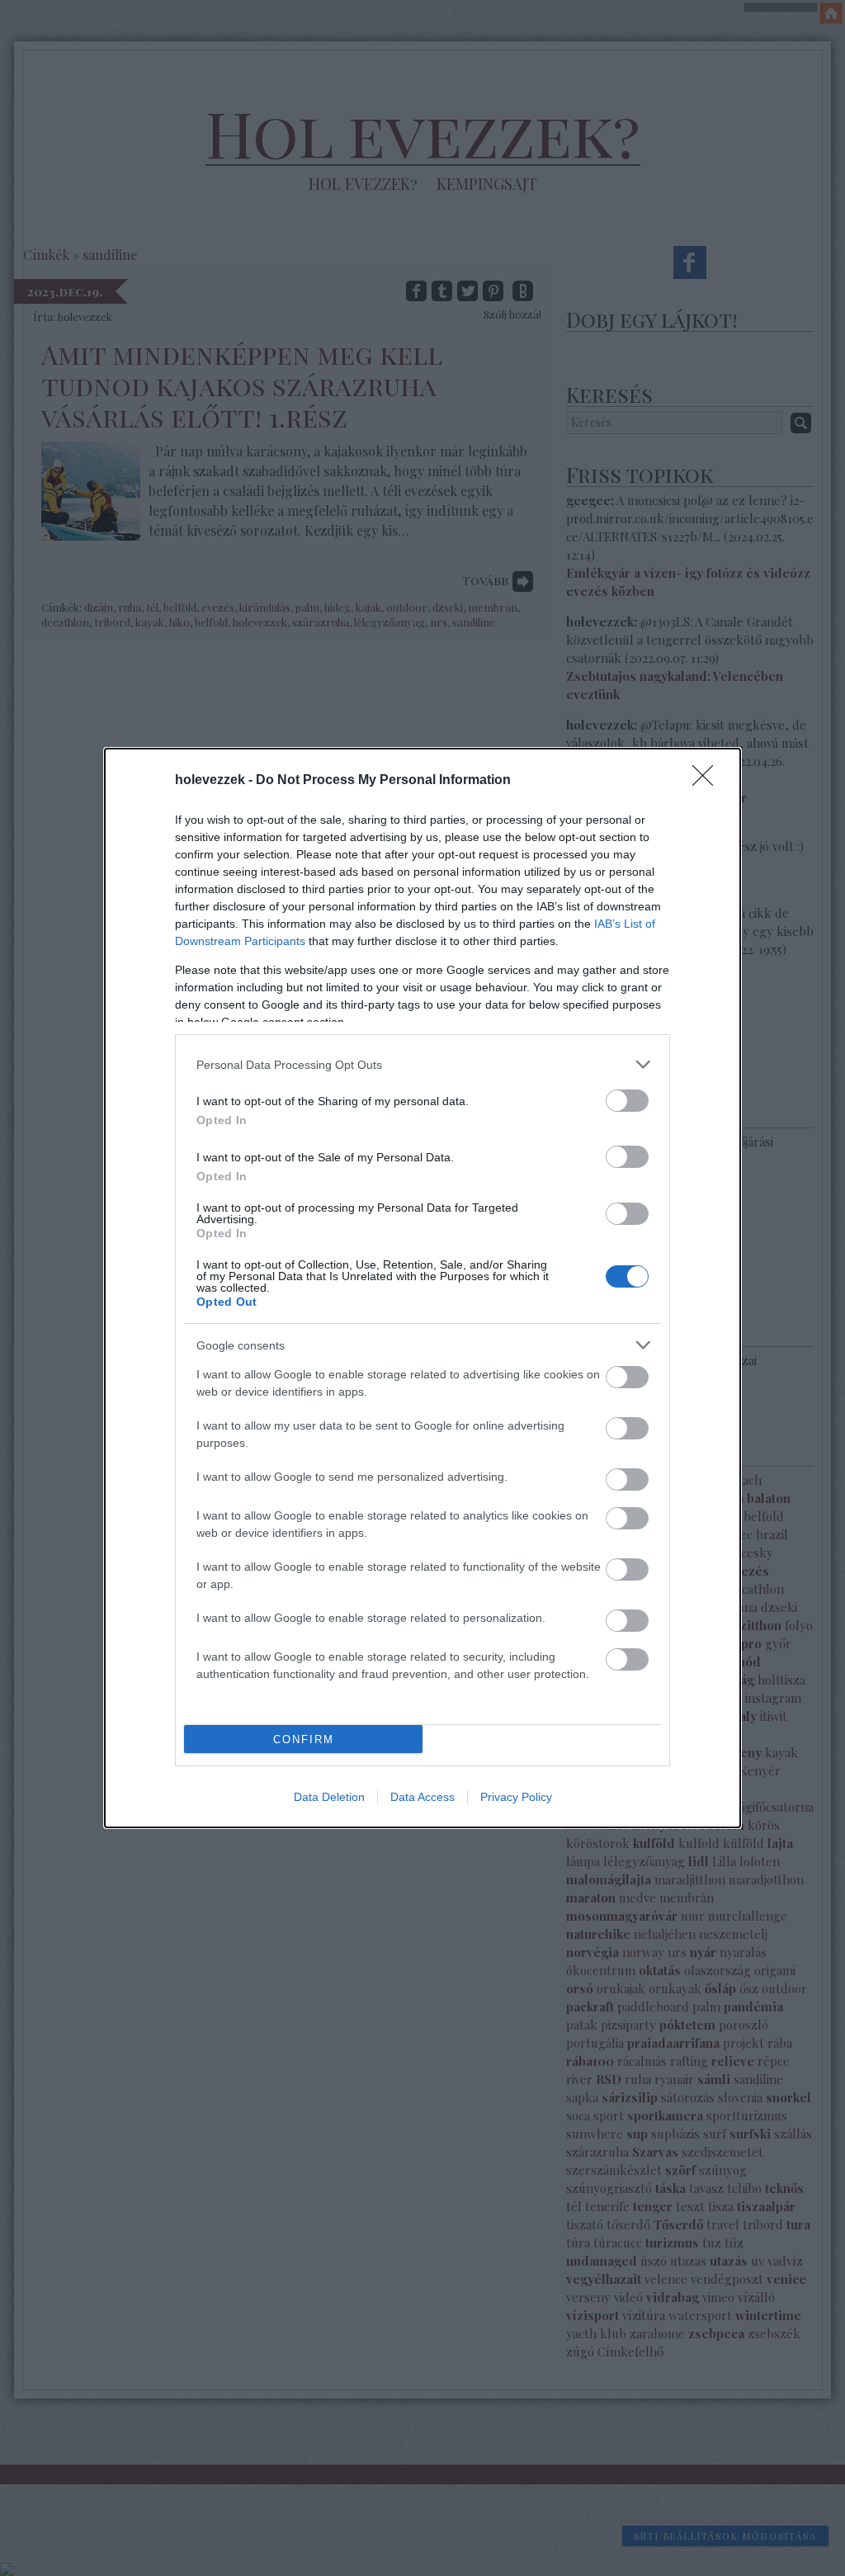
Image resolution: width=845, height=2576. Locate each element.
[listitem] (422, 1064)
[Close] (708, 781)
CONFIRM (304, 1739)
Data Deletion (329, 1797)
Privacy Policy (516, 1797)
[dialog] (422, 1288)
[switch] (627, 1101)
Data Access (422, 1797)
